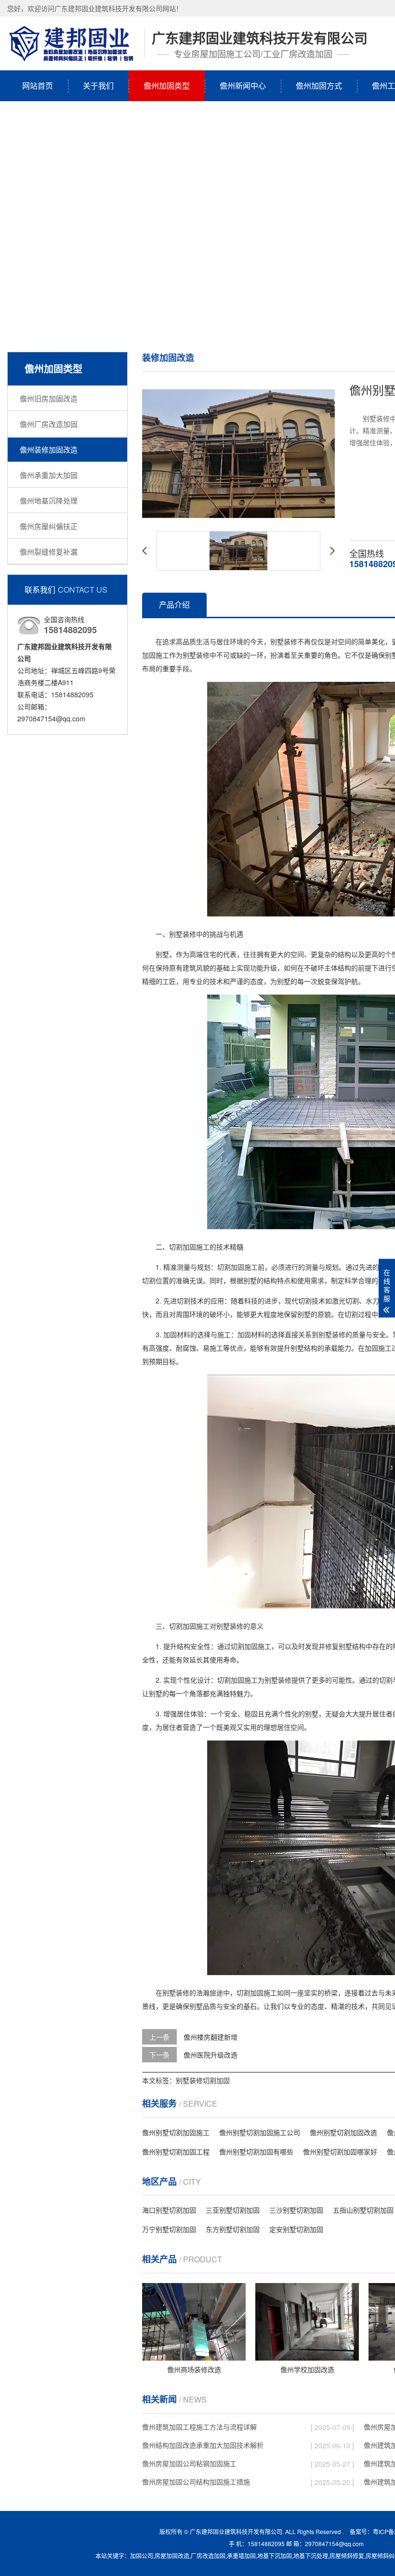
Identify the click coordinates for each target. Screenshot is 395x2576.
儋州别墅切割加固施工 (176, 2132)
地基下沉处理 (311, 2556)
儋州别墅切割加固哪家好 (340, 2151)
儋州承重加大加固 (49, 475)
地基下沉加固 (275, 2556)
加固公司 (142, 2556)
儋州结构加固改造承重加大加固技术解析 (203, 2445)
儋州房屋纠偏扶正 (49, 526)
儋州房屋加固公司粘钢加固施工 (189, 2463)
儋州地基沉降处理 (49, 500)
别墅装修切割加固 (203, 2080)
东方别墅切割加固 (233, 2229)
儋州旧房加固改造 (49, 398)
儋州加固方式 (319, 86)
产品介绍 (174, 604)
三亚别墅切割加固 (233, 2210)
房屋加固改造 (172, 2556)
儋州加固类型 (167, 86)
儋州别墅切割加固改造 (343, 2132)
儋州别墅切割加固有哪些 (256, 2151)
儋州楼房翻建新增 (211, 2037)
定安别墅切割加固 (296, 2229)
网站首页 (38, 86)
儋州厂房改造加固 (49, 424)
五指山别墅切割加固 (363, 2210)
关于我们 (98, 86)
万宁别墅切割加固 (169, 2229)
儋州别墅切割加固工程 (176, 2151)
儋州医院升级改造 (211, 2055)
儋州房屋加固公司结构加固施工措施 (196, 2482)
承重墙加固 (241, 2556)
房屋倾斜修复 (347, 2556)
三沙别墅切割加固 (296, 2210)
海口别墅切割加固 (169, 2210)
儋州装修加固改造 (49, 449)
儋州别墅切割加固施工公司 (260, 2132)
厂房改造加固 (208, 2556)
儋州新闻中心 (243, 86)
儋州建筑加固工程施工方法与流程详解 (199, 2427)
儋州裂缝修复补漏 (49, 551)
